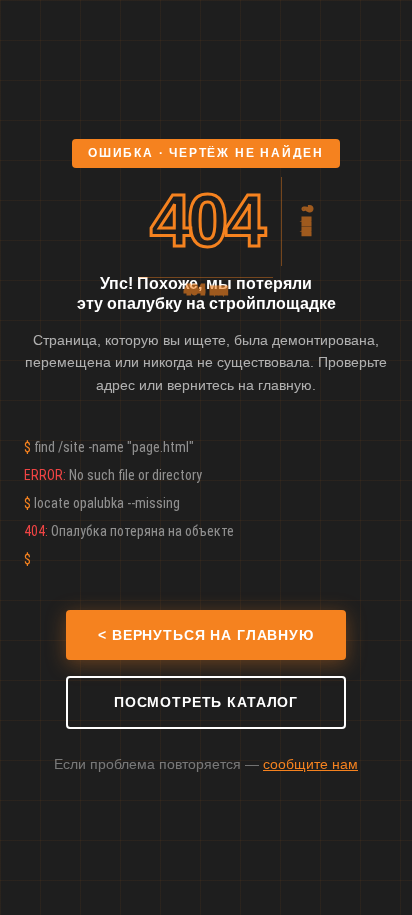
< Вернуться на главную (205, 635)
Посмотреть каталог (206, 702)
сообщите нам (310, 764)
